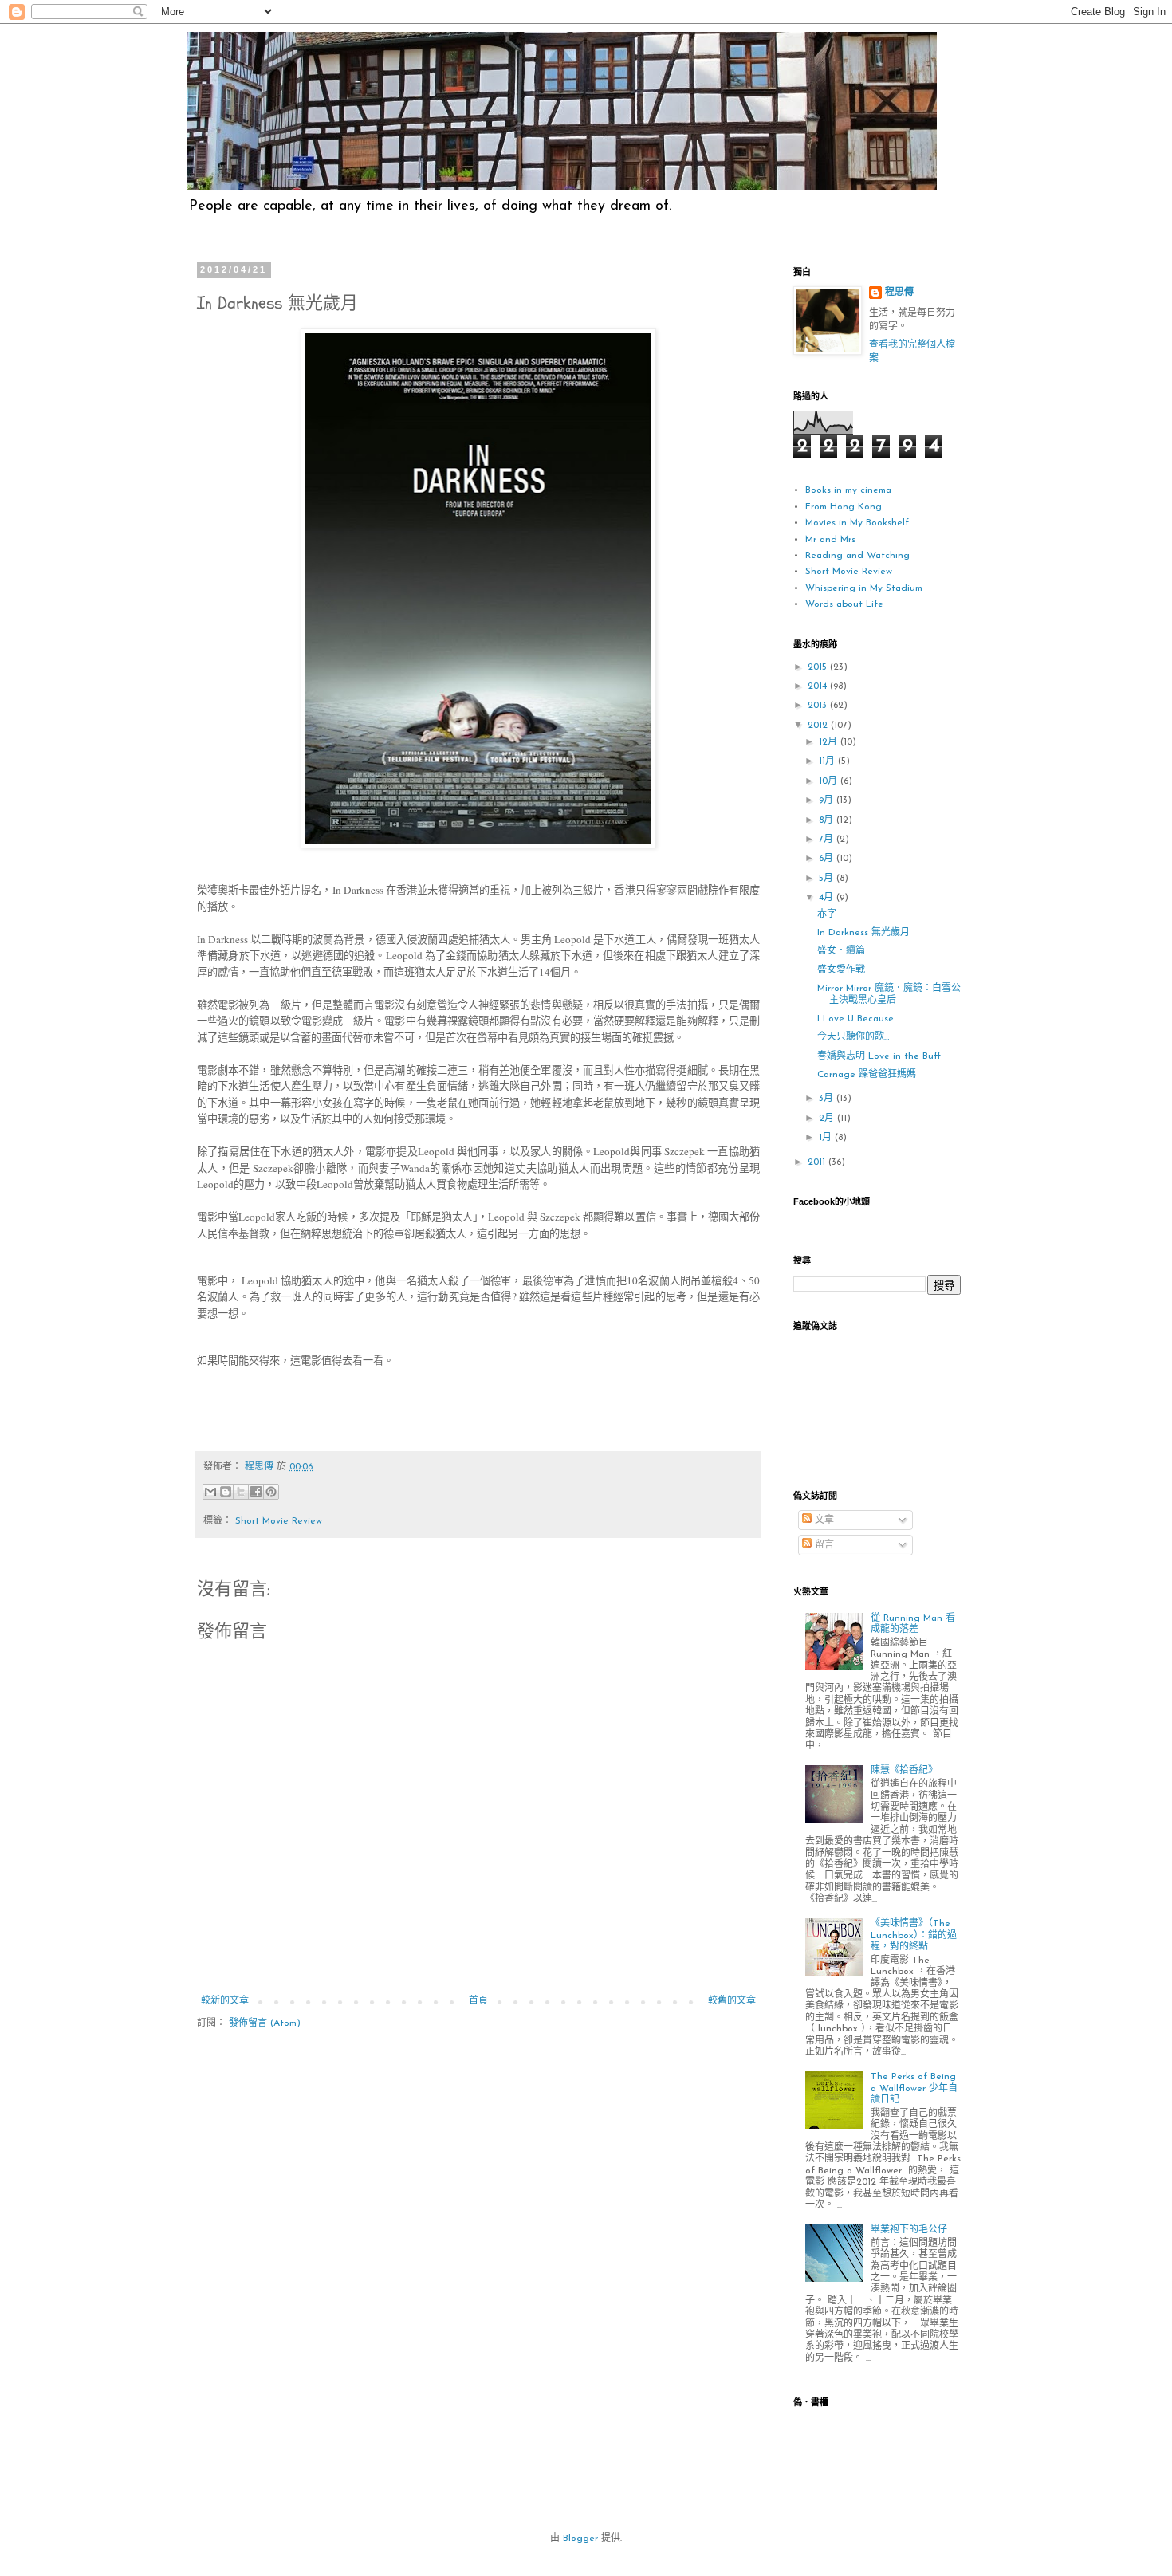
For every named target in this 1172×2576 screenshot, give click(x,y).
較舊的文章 (732, 2001)
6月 (828, 859)
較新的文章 (225, 2001)
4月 (828, 898)
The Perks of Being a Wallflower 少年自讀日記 (914, 2088)
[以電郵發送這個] (210, 1492)
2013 (819, 706)
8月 (828, 820)
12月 (830, 742)
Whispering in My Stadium (864, 588)
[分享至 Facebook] (256, 1492)
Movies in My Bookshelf (857, 523)
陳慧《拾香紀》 (904, 1771)
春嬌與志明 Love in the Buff (879, 1056)
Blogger (580, 2539)
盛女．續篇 (841, 951)
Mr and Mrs (830, 540)
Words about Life (844, 604)
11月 (828, 761)
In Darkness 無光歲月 (863, 933)
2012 (819, 726)
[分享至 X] (241, 1492)
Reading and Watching (857, 556)
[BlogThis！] (226, 1492)
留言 (823, 1545)
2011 (818, 1162)
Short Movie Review (279, 1521)
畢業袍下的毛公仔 (909, 2230)
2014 (819, 686)
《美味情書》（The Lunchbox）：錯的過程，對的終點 (914, 1935)
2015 (819, 667)
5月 (828, 879)
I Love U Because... (858, 1019)
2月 (828, 1119)
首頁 (478, 2001)
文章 (823, 1520)
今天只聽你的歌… (853, 1037)
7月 (828, 840)
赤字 (827, 914)
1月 (827, 1138)
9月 (828, 800)
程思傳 (899, 293)
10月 (830, 781)
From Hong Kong (844, 507)
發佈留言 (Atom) (265, 2023)
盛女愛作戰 (841, 970)
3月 (828, 1099)
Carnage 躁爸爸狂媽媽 (867, 1075)
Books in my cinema (848, 490)
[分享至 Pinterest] (271, 1492)
